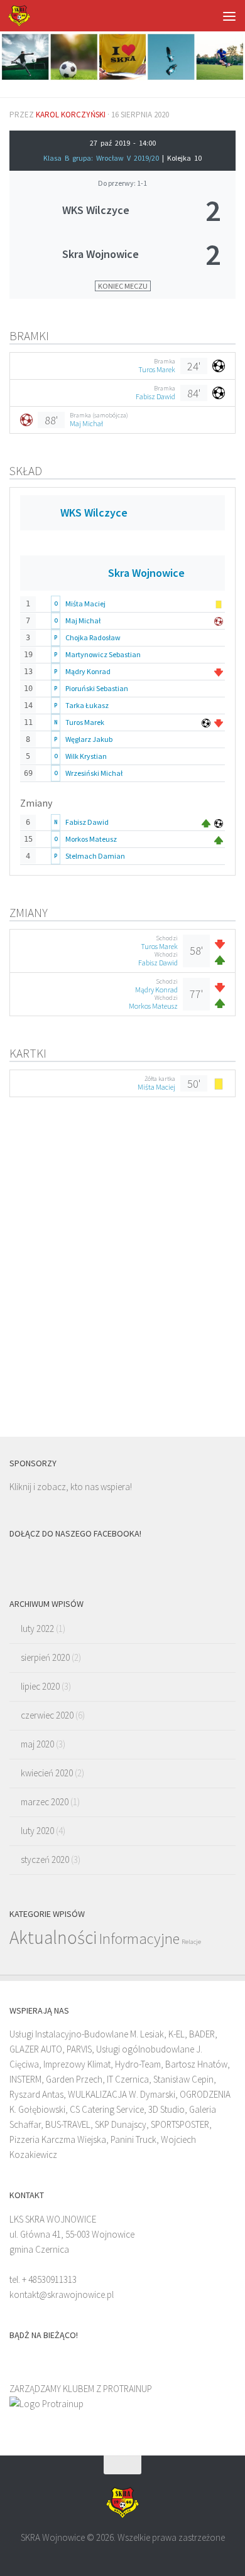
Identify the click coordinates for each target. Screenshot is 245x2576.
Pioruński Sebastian (97, 688)
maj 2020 (37, 1744)
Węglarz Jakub (89, 739)
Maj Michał (86, 423)
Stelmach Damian (95, 856)
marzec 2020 (45, 1802)
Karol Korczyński (71, 115)
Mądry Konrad (88, 671)
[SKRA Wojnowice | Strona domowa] (23, 16)
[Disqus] (122, 1273)
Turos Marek (157, 369)
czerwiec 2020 (47, 1715)
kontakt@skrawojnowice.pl (62, 2294)
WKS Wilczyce (96, 210)
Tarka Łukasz (87, 705)
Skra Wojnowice (101, 254)
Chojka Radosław (93, 637)
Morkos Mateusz (91, 839)
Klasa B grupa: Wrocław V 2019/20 (103, 158)
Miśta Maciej (85, 604)
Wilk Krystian (86, 756)
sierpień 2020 (45, 1657)
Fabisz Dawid (155, 396)
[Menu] (229, 16)
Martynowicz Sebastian (103, 654)
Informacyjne (139, 1939)
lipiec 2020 (40, 1686)
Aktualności (53, 1937)
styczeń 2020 (45, 1860)
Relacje (191, 1942)
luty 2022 (37, 1629)
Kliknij (20, 1487)
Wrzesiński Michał (94, 773)
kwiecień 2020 (47, 1773)
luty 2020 (37, 1831)
